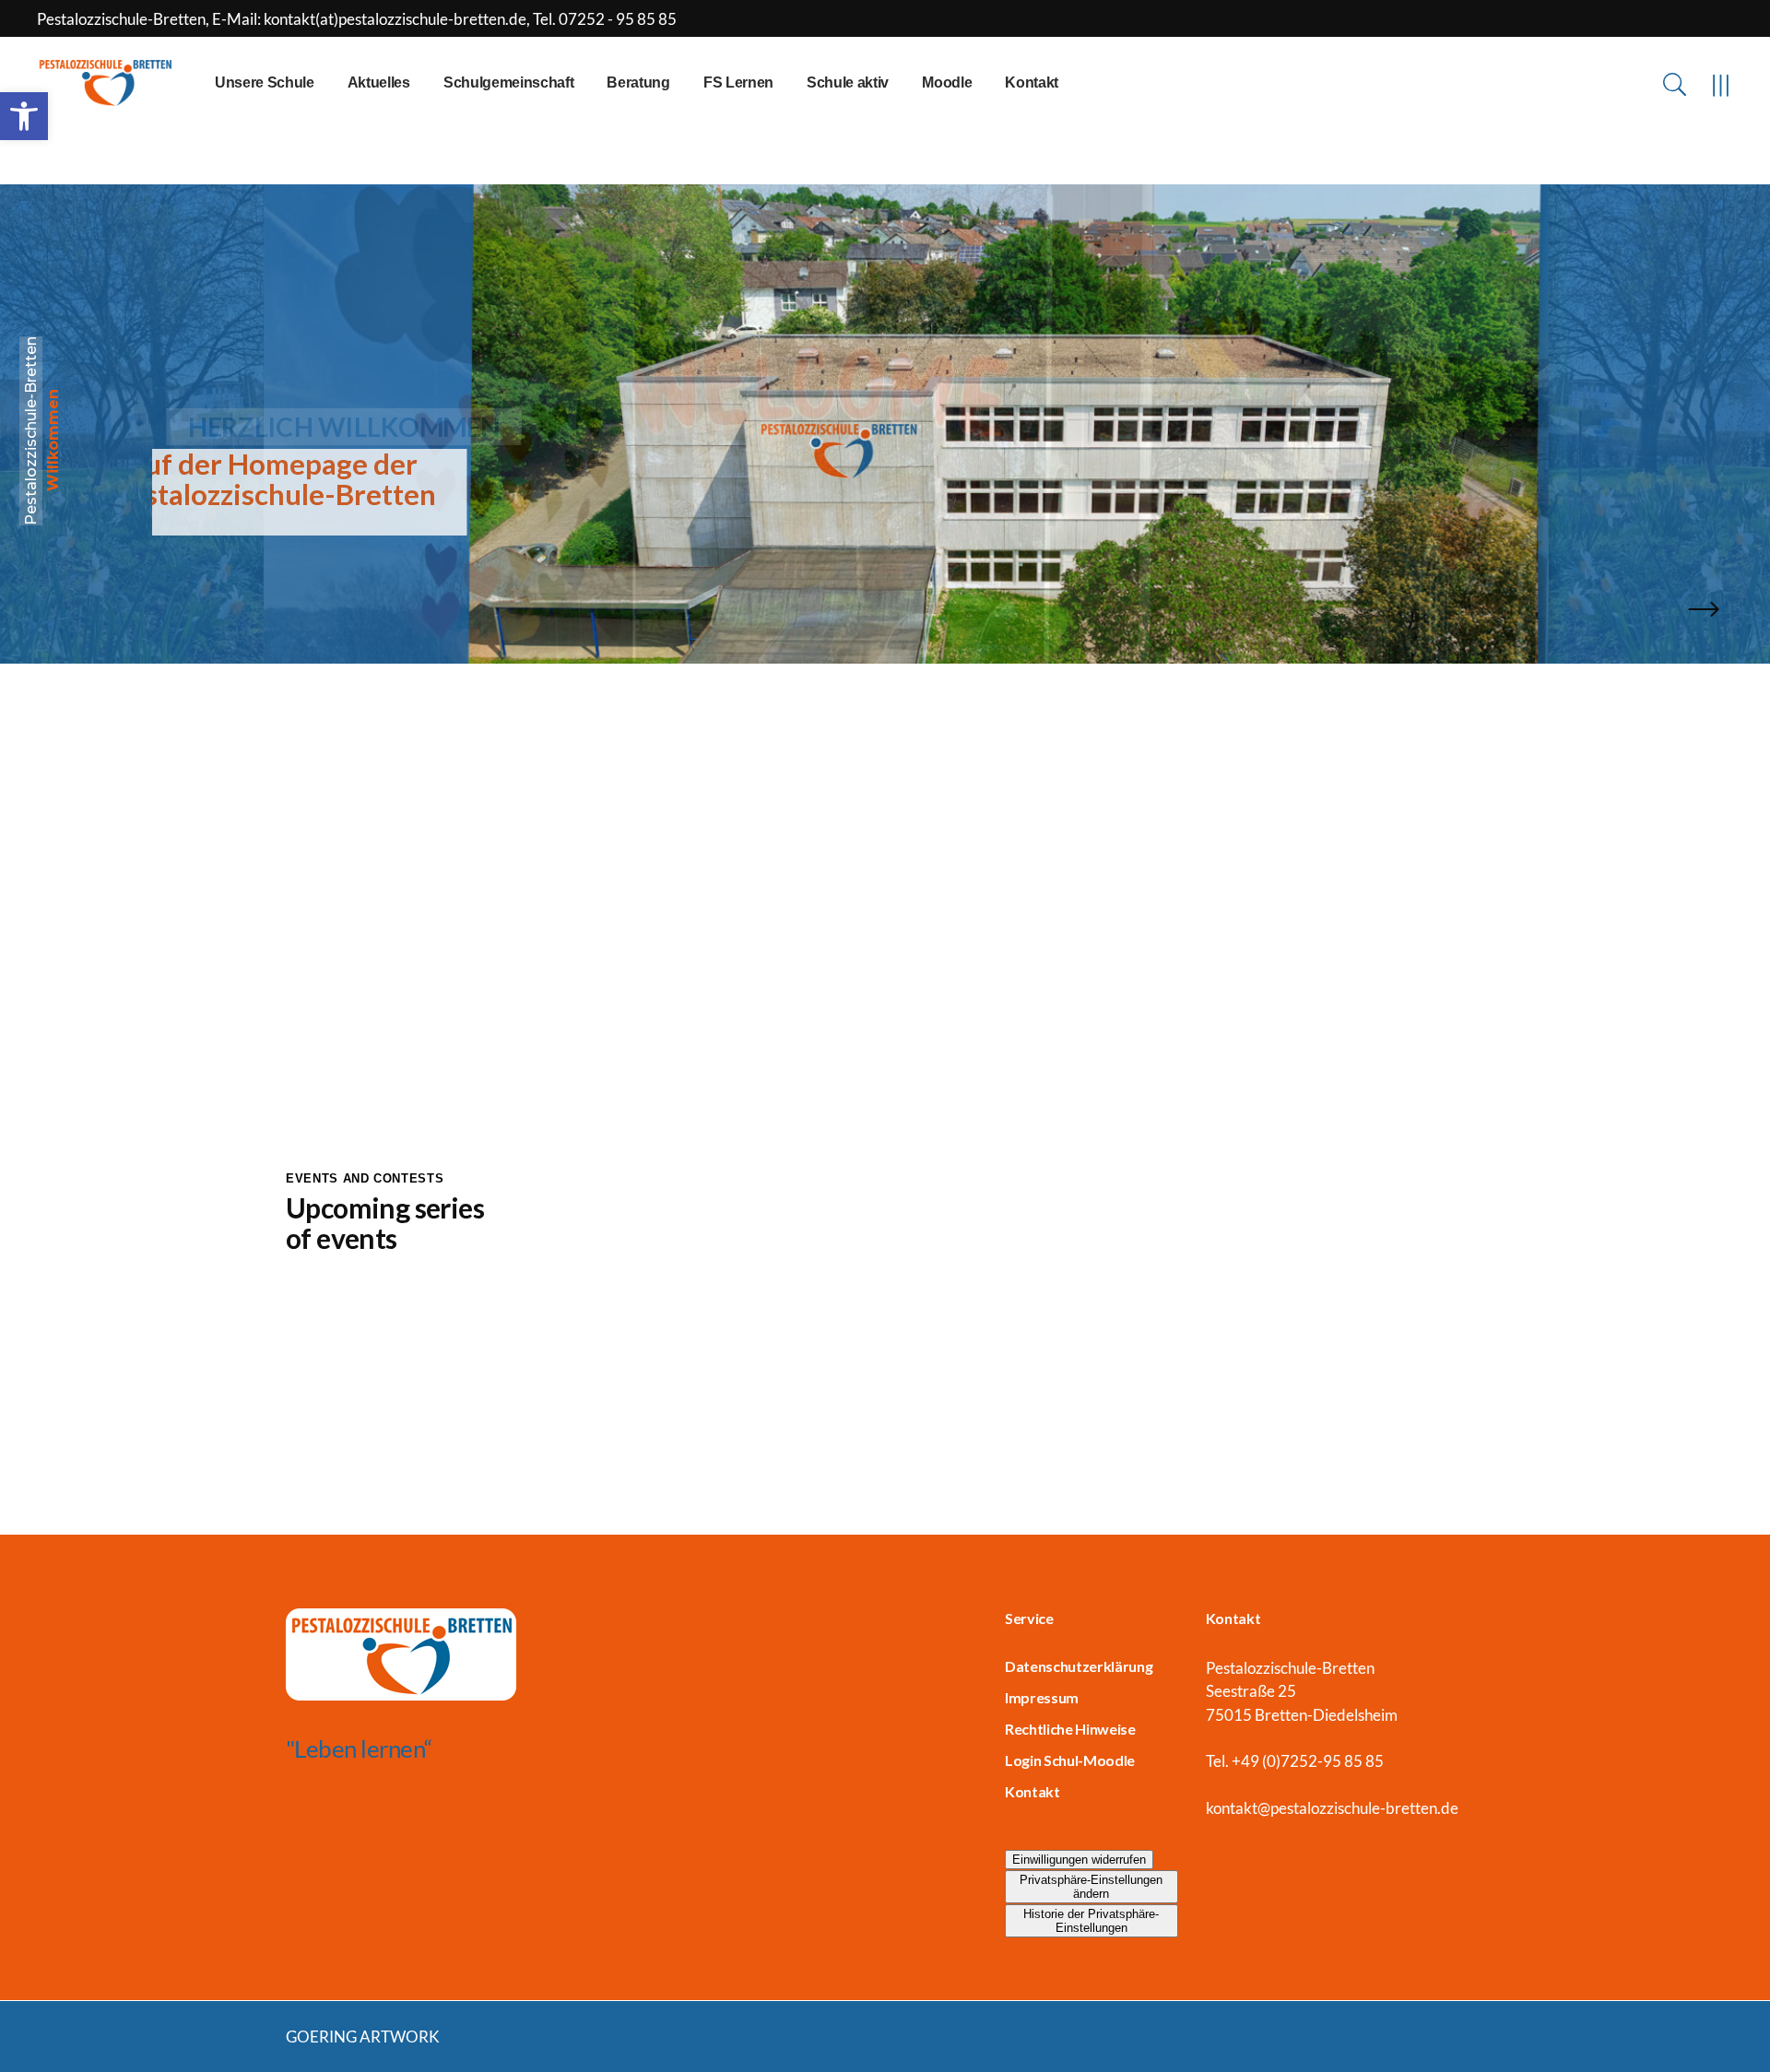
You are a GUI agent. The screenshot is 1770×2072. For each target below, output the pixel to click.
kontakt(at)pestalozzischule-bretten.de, (398, 19)
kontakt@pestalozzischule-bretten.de (1332, 1808)
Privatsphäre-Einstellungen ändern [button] (1091, 1887)
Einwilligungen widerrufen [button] (1079, 1860)
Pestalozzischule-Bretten (31, 431)
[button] (24, 116)
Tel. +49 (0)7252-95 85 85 (1295, 1761)
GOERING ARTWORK (363, 2037)
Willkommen (53, 440)
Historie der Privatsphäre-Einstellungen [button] (1091, 1921)
